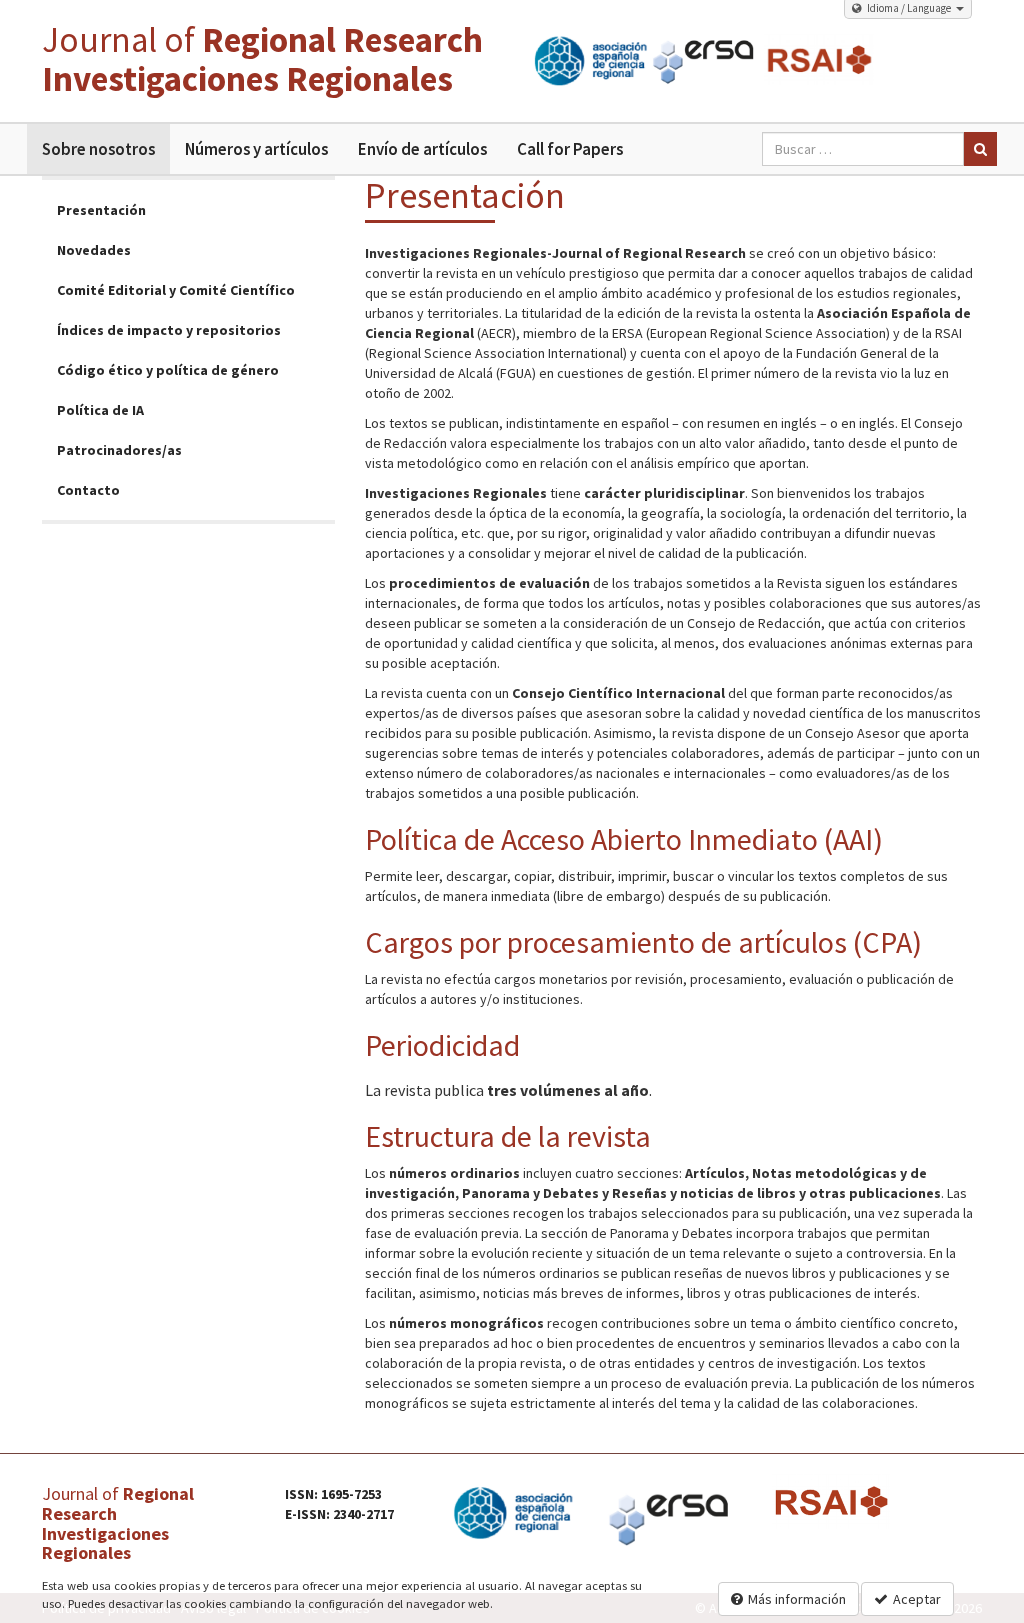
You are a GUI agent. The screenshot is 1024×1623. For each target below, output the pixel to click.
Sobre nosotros (98, 149)
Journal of (262, 59)
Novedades (94, 250)
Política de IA (100, 410)
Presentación (101, 210)
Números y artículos (256, 149)
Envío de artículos (422, 149)
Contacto (88, 490)
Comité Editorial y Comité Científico (176, 290)
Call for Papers (570, 149)
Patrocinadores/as (119, 450)
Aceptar (917, 1599)
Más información (797, 1599)
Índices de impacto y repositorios (169, 330)
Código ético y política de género (168, 370)
